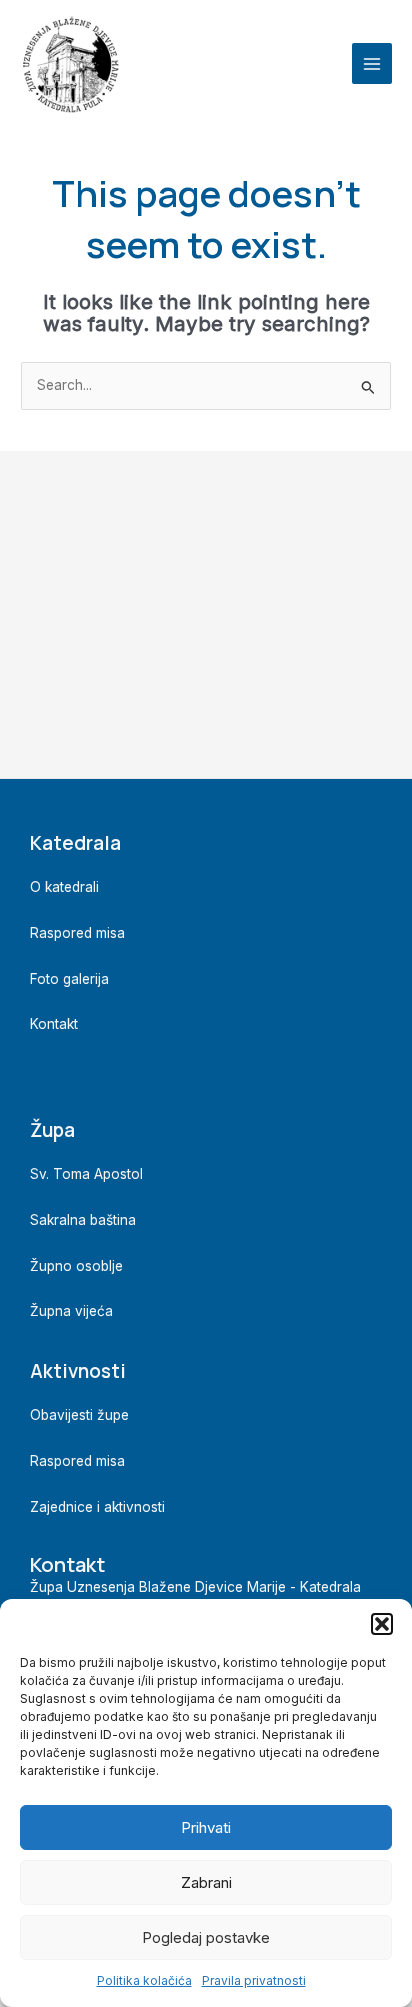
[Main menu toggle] (372, 63)
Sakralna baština (83, 1220)
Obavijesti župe (79, 1415)
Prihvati (206, 1827)
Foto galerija (69, 979)
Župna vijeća (71, 1311)
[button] (382, 1624)
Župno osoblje (76, 1266)
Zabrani (206, 1882)
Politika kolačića (144, 1980)
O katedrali (64, 887)
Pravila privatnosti (254, 1980)
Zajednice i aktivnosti (97, 1507)
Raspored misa (77, 933)
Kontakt (54, 1024)
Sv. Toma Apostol (86, 1174)
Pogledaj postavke (206, 1937)
